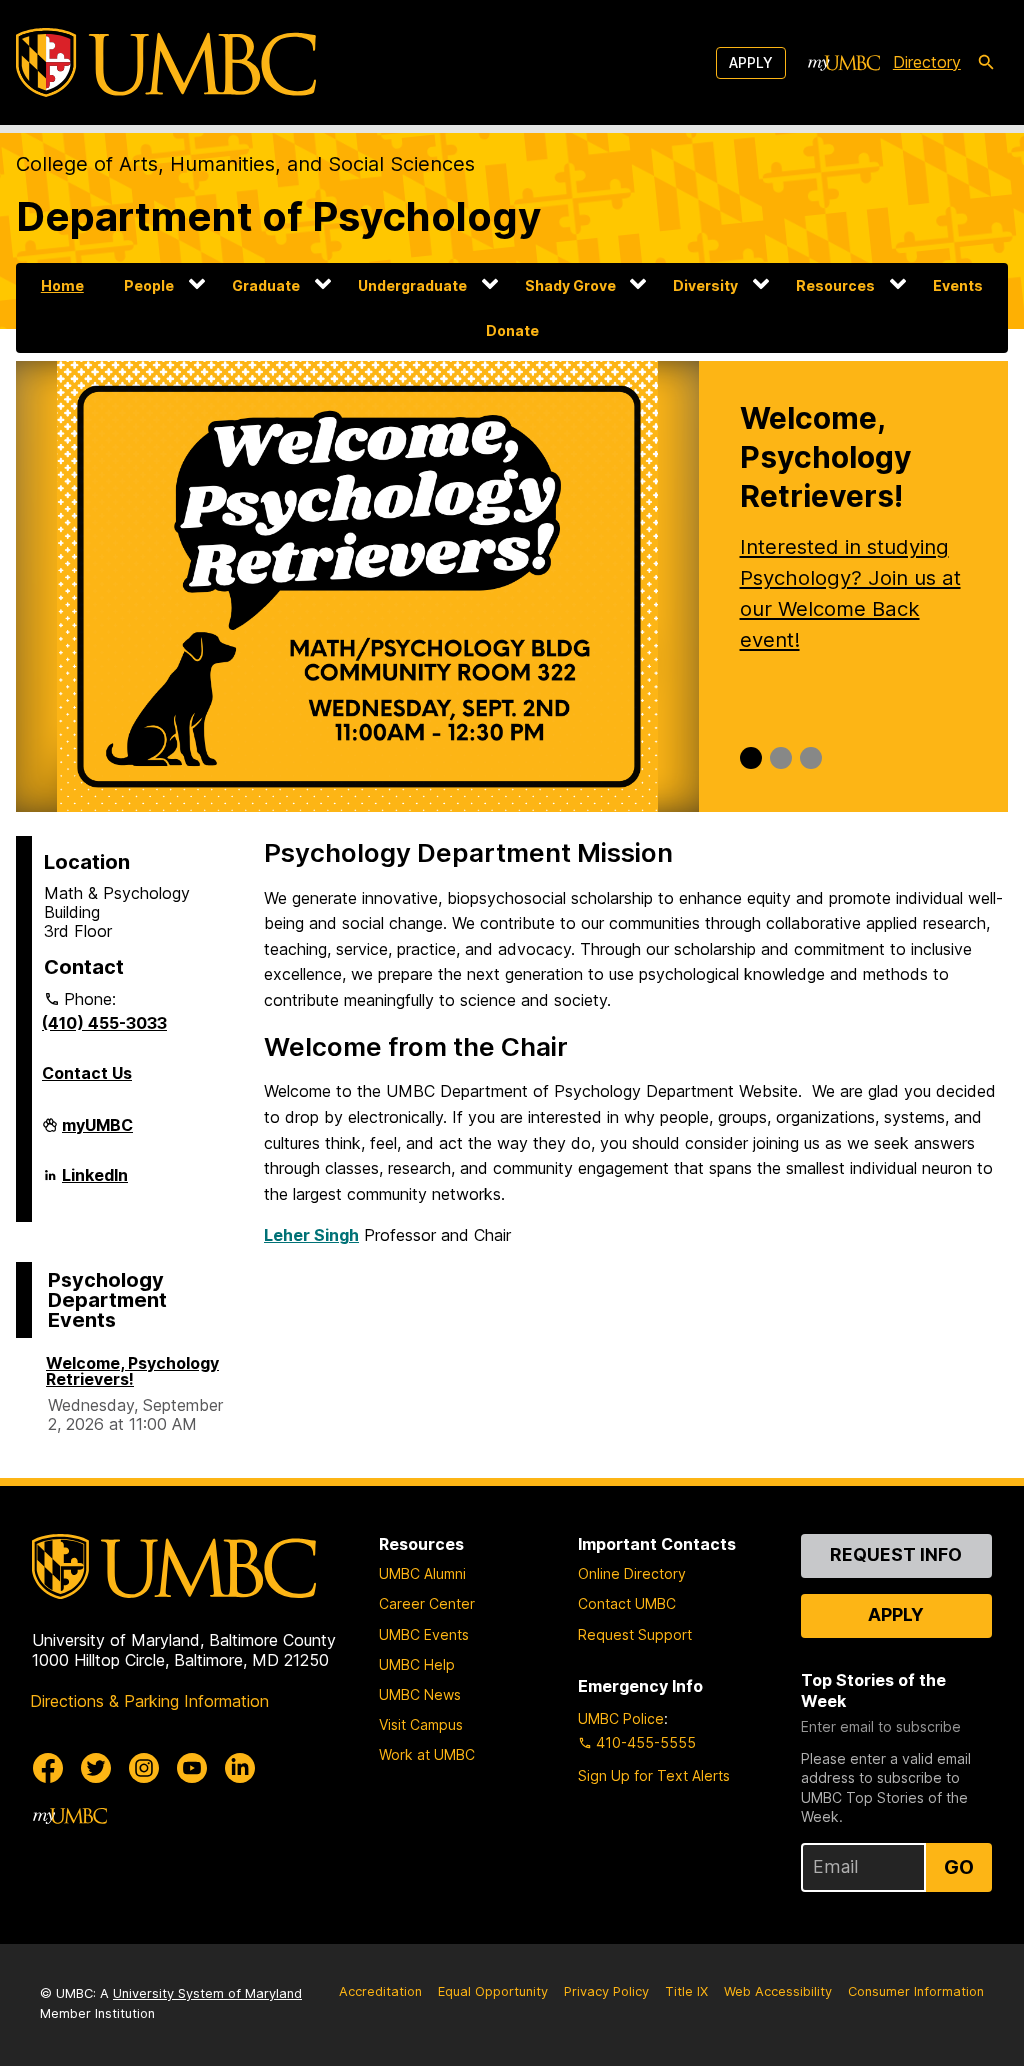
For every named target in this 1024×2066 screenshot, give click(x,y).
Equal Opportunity (493, 1991)
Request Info (896, 1554)
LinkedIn (95, 1183)
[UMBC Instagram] (144, 1768)
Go (959, 1867)
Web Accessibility (778, 1991)
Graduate (266, 285)
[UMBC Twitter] (96, 1768)
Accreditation (380, 1991)
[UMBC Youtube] (192, 1768)
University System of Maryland (207, 1993)
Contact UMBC (627, 1603)
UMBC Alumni (422, 1573)
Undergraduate (412, 285)
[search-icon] (986, 63)
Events (958, 285)
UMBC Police (621, 1718)
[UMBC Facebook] (48, 1768)
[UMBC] (166, 62)
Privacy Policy (606, 1991)
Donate (512, 330)
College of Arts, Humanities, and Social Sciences (245, 164)
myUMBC (97, 1133)
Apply (751, 62)
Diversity (705, 285)
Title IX (686, 1991)
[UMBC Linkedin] (240, 1768)
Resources (835, 285)
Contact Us (87, 1073)
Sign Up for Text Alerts (654, 1775)
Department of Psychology (278, 216)
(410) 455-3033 (104, 1023)
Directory (927, 62)
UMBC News (420, 1694)
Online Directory (632, 1573)
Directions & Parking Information (149, 1701)
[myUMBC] (844, 63)
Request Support (635, 1634)
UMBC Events (424, 1634)
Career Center (427, 1603)
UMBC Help (417, 1664)
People (149, 285)
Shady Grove (570, 285)
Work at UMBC (427, 1754)
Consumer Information (916, 1991)
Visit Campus (421, 1724)
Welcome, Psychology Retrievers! (132, 1371)
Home (62, 285)
